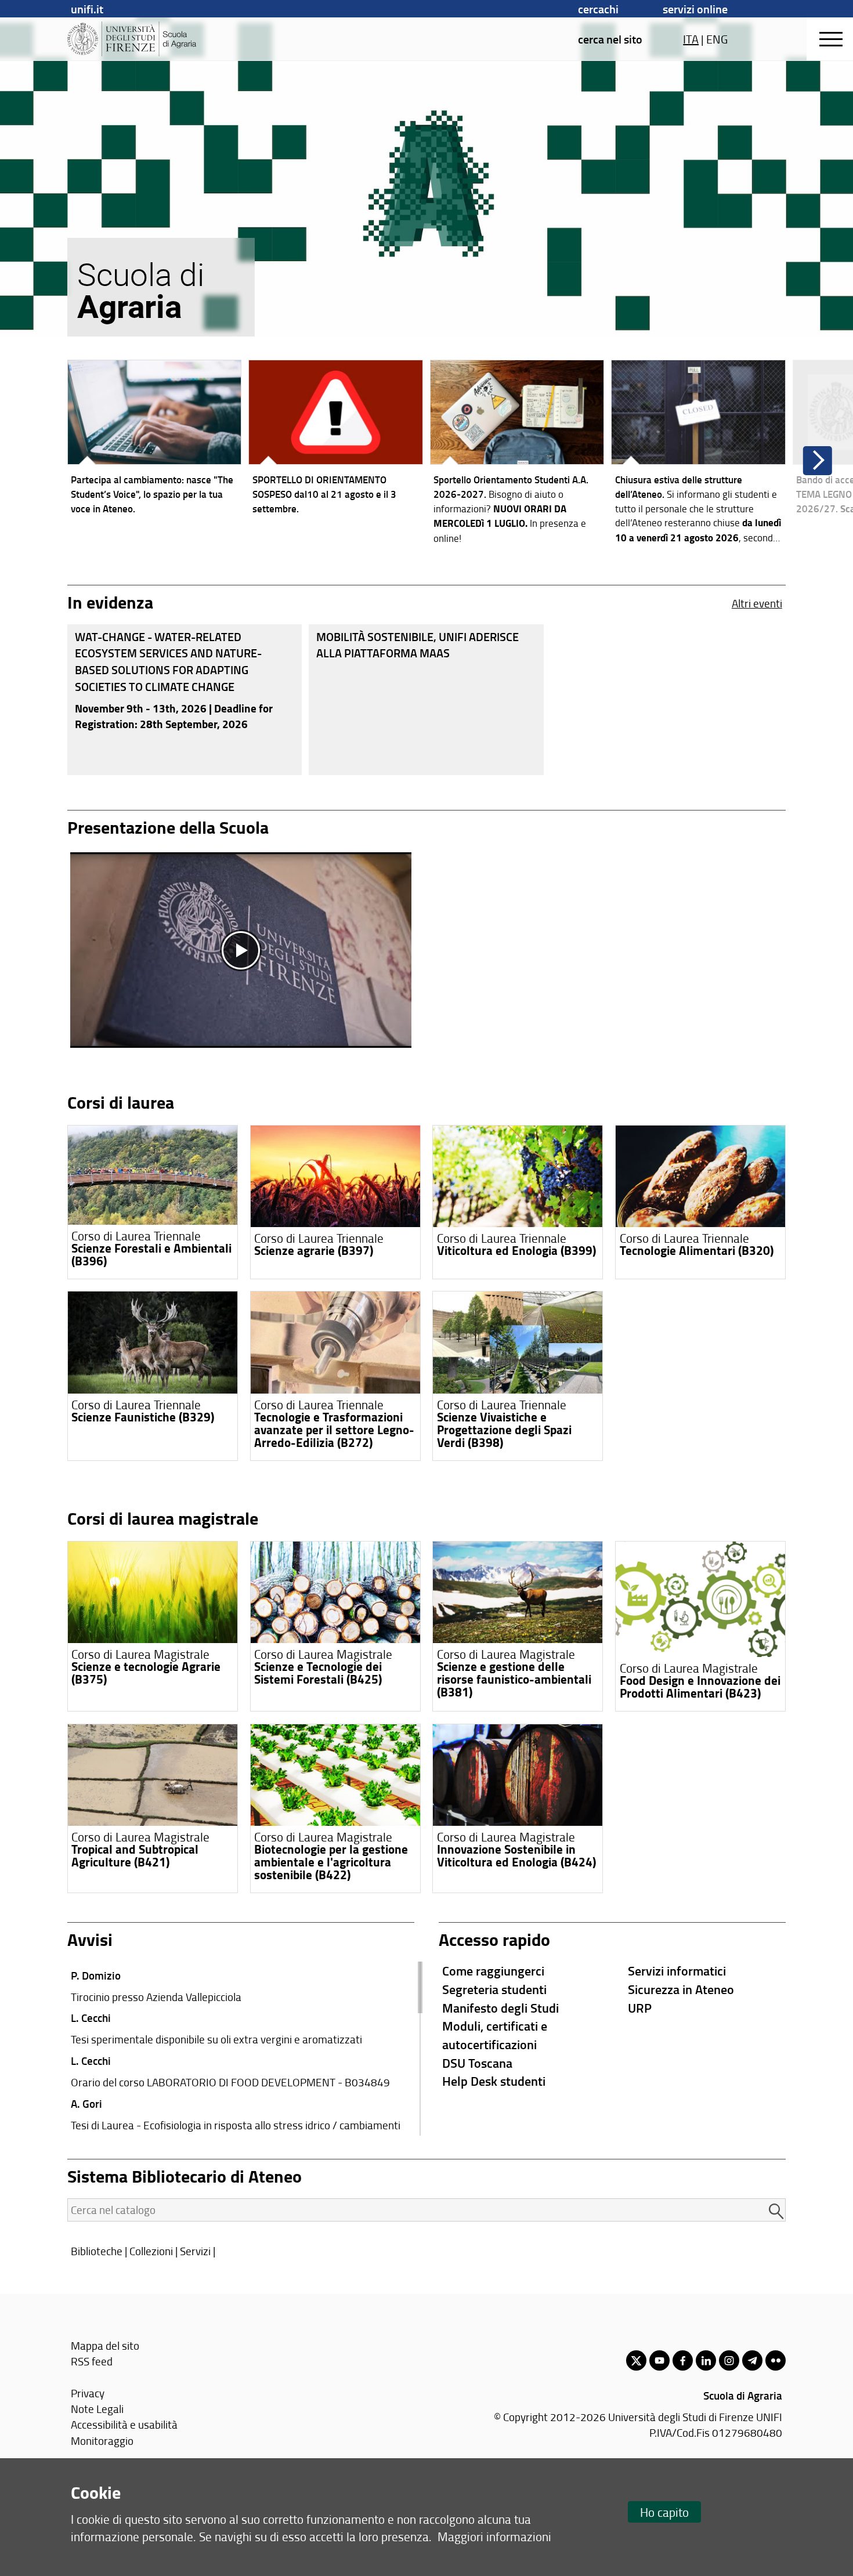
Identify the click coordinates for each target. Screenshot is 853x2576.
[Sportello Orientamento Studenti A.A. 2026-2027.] (517, 455)
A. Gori (86, 2103)
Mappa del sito (105, 2345)
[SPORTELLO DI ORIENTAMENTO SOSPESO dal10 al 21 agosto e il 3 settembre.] (336, 440)
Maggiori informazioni (494, 2536)
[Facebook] (683, 2360)
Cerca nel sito (610, 39)
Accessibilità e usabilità (124, 2424)
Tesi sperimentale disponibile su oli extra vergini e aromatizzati (216, 2039)
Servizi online (695, 9)
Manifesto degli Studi (500, 2008)
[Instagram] (729, 2360)
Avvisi (90, 1939)
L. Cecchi (91, 2018)
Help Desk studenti (494, 2081)
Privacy (88, 2393)
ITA (691, 39)
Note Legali (97, 2409)
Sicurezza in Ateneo (681, 1989)
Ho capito (664, 2512)
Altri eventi (757, 603)
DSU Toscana (477, 2063)
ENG (717, 39)
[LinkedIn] (706, 2360)
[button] (818, 461)
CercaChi (598, 9)
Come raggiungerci (493, 1971)
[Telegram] (752, 2360)
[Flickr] (776, 2360)
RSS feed (92, 2361)
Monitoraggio (102, 2441)
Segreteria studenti (494, 1989)
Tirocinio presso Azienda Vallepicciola (156, 1997)
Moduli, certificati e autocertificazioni (495, 2035)
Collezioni (151, 2251)
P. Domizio (96, 1975)
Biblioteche (97, 2251)
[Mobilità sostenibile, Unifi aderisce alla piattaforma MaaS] (426, 700)
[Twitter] (636, 2360)
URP (640, 2008)
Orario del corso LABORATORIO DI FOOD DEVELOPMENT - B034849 (230, 2082)
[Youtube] (659, 2360)
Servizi (195, 2251)
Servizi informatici (677, 1971)
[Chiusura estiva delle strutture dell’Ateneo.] (698, 455)
